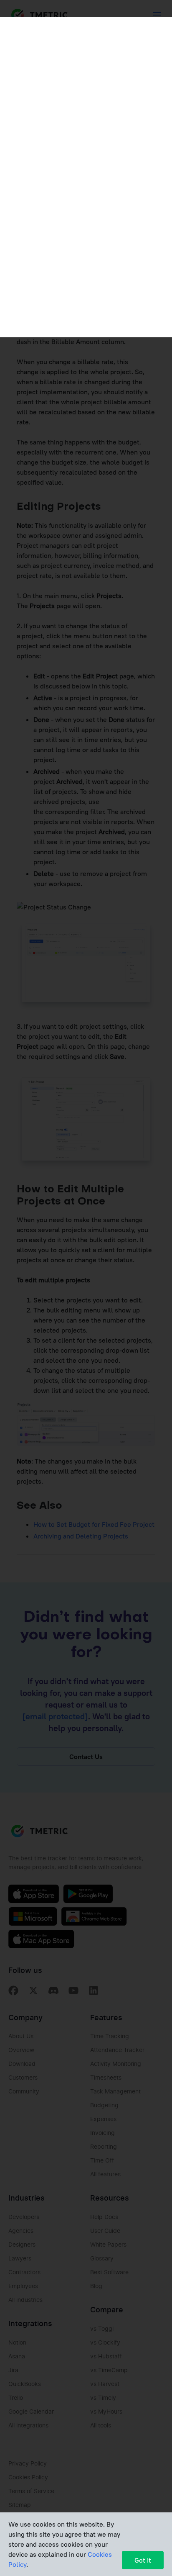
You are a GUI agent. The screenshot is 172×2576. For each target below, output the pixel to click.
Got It (143, 2560)
